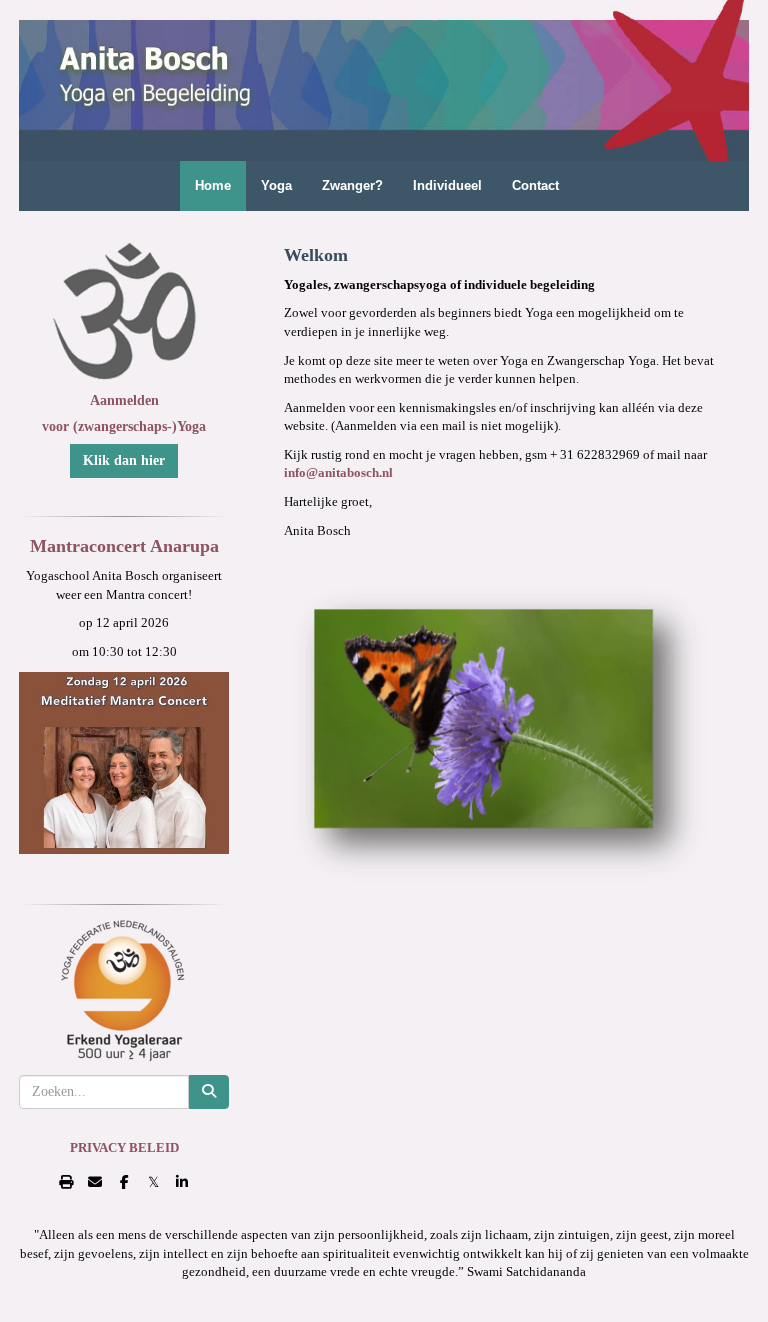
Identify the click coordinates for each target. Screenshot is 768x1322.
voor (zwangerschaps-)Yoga (124, 426)
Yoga (276, 185)
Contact (535, 185)
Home (213, 185)
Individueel (447, 185)
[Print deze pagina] (66, 1182)
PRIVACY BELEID (124, 1147)
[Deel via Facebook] (124, 1182)
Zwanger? (352, 185)
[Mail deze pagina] (95, 1182)
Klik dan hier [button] (124, 460)
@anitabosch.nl (338, 472)
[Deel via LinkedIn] (182, 1182)
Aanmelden (124, 400)
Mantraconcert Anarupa (124, 546)
